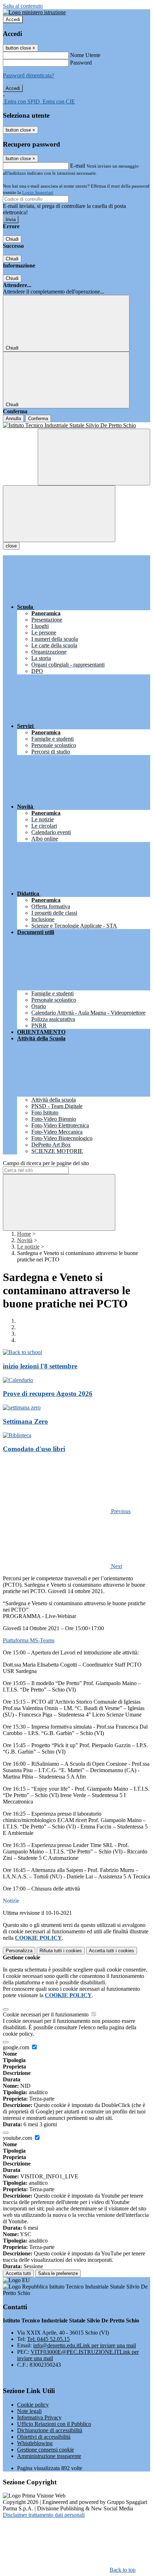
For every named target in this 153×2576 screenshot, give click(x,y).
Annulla (13, 419)
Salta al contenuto (23, 6)
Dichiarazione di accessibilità (50, 2430)
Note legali (29, 2411)
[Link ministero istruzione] (34, 12)
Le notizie (28, 1247)
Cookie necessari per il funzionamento (46, 2014)
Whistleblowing (35, 2443)
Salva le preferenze (58, 2273)
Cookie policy (33, 2405)
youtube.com (18, 2138)
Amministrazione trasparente (49, 2456)
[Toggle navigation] (59, 514)
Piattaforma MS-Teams (29, 1640)
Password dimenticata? (28, 75)
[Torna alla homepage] (76, 425)
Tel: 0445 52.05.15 (48, 2339)
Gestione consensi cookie (46, 2450)
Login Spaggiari (38, 192)
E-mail (78, 166)
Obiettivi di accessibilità (44, 2437)
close (11, 546)
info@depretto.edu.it (85, 2345)
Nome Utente (85, 55)
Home (24, 1234)
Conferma (38, 419)
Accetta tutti (112, 1951)
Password (81, 63)
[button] (67, 1511)
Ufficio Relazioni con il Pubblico (54, 2424)
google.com (17, 2047)
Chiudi (12, 239)
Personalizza (19, 1951)
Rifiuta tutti (61, 1951)
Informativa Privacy (39, 2417)
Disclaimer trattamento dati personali (44, 2515)
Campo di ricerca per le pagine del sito (46, 1163)
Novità (25, 1240)
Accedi (13, 19)
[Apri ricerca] (94, 457)
